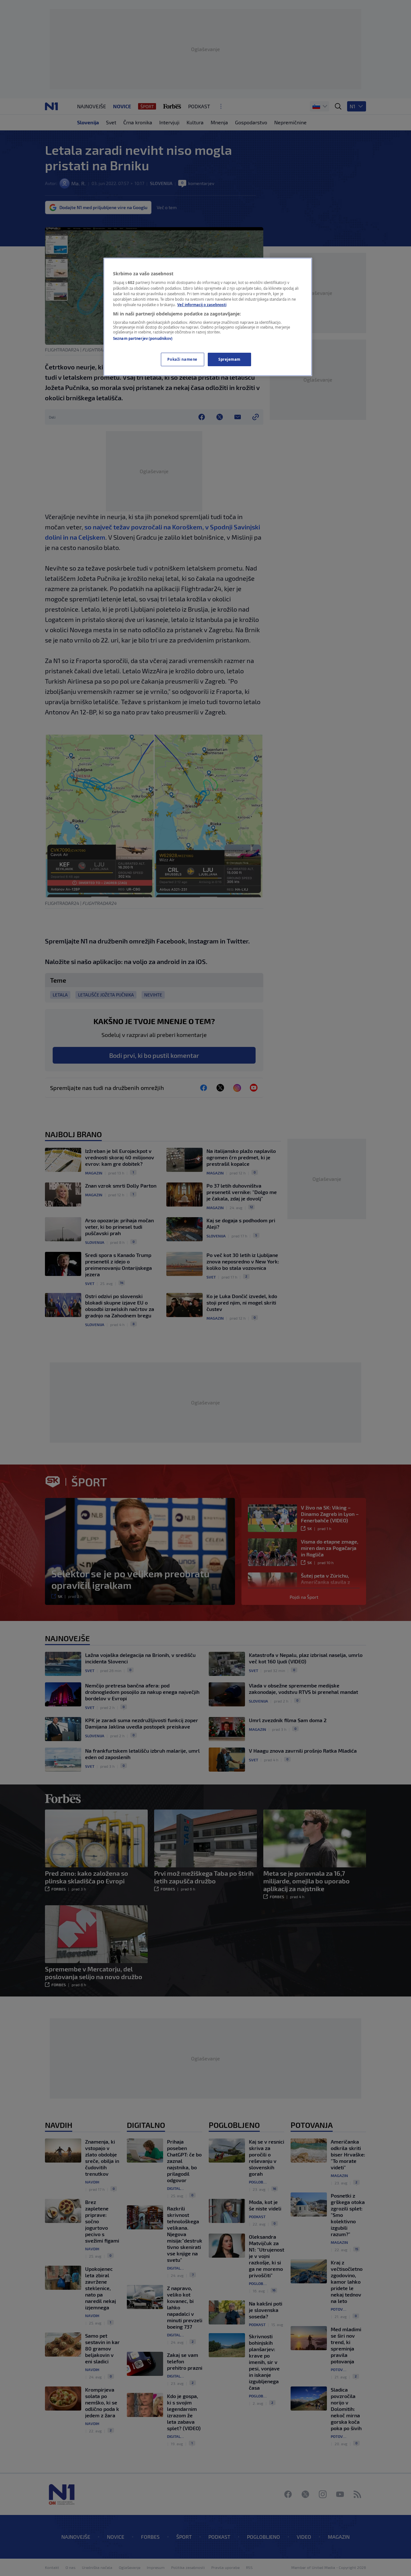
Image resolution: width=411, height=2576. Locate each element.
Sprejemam (229, 359)
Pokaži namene (182, 359)
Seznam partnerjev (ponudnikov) (143, 338)
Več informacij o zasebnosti (202, 305)
